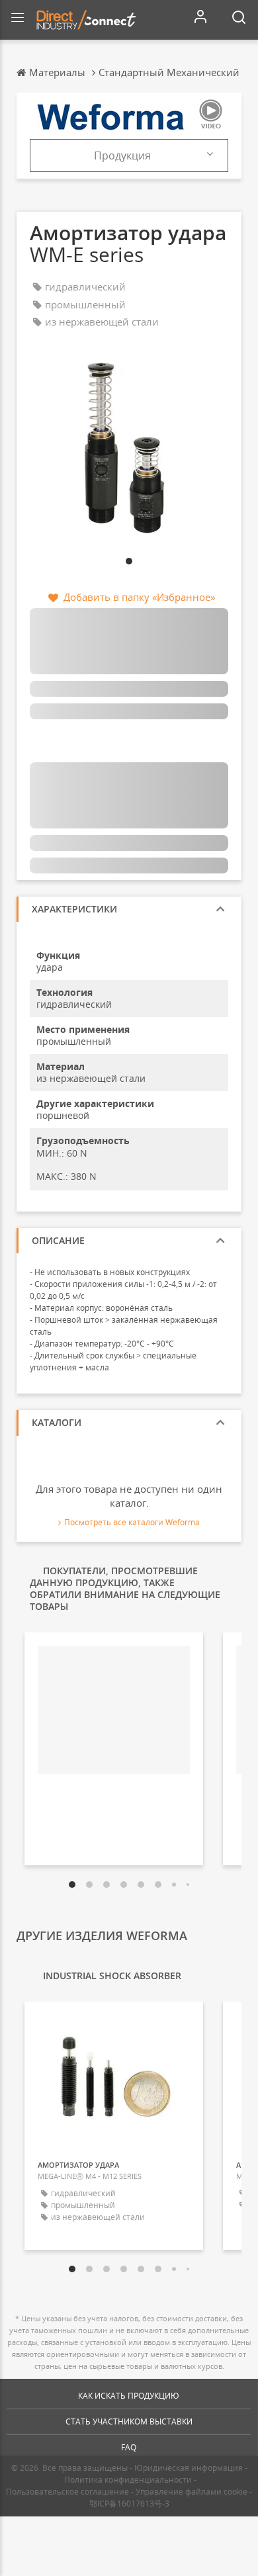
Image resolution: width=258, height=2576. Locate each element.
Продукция (122, 155)
